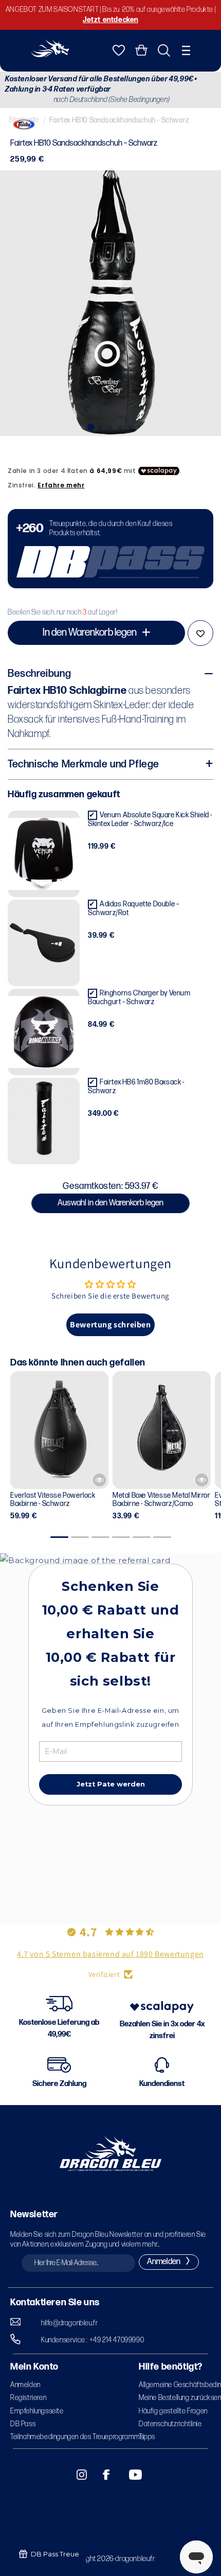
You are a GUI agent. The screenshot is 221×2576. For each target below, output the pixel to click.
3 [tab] (110, 426)
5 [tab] (131, 426)
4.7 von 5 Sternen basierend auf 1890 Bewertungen (110, 1954)
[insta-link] (76, 2475)
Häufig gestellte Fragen (173, 2411)
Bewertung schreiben (110, 1325)
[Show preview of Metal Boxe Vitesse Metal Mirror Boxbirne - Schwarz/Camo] (202, 1480)
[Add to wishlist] (200, 633)
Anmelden (25, 2385)
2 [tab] (100, 426)
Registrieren (28, 2398)
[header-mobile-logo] (50, 54)
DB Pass (23, 2424)
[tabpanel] (110, 303)
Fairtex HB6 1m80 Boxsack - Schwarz (136, 1087)
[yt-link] (128, 2475)
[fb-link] (102, 2475)
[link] (110, 549)
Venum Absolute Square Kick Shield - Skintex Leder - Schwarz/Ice (150, 819)
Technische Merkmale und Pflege (84, 764)
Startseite (24, 120)
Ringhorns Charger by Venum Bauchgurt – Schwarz (139, 997)
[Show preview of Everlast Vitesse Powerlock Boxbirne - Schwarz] (99, 1480)
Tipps (147, 2437)
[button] (186, 50)
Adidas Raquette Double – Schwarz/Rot (133, 908)
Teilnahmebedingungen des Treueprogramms (77, 2437)
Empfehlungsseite (37, 2411)
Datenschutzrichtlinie (170, 2424)
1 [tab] (90, 426)
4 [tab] (121, 426)
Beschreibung (39, 674)
